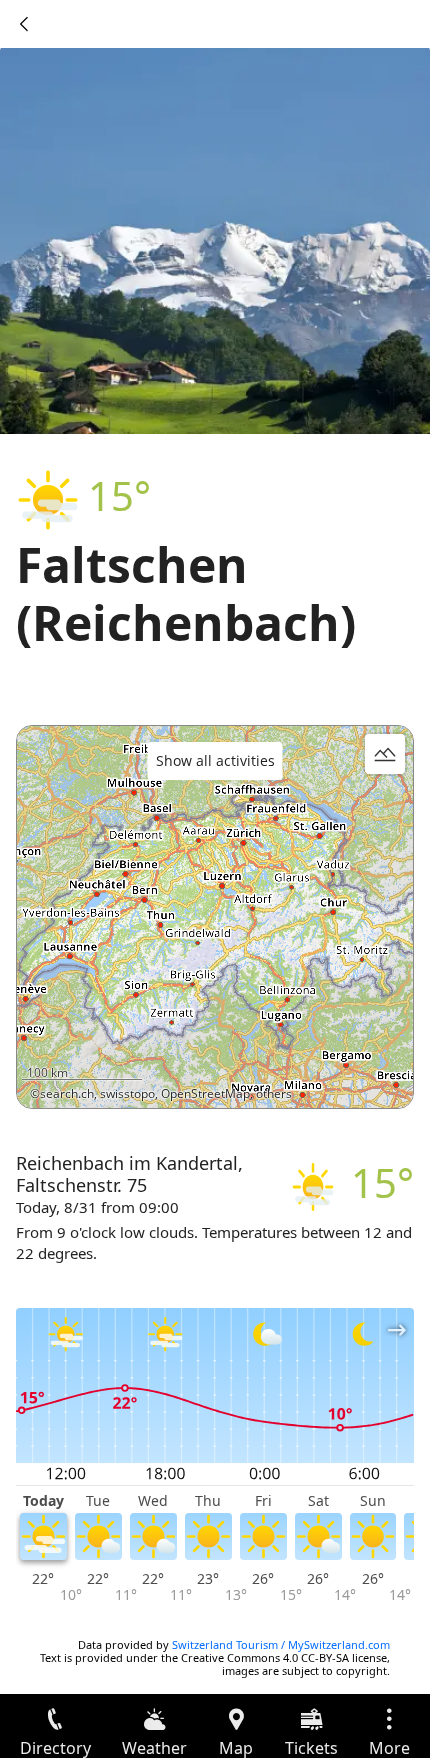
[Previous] (24, 24)
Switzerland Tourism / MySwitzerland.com (281, 1644)
